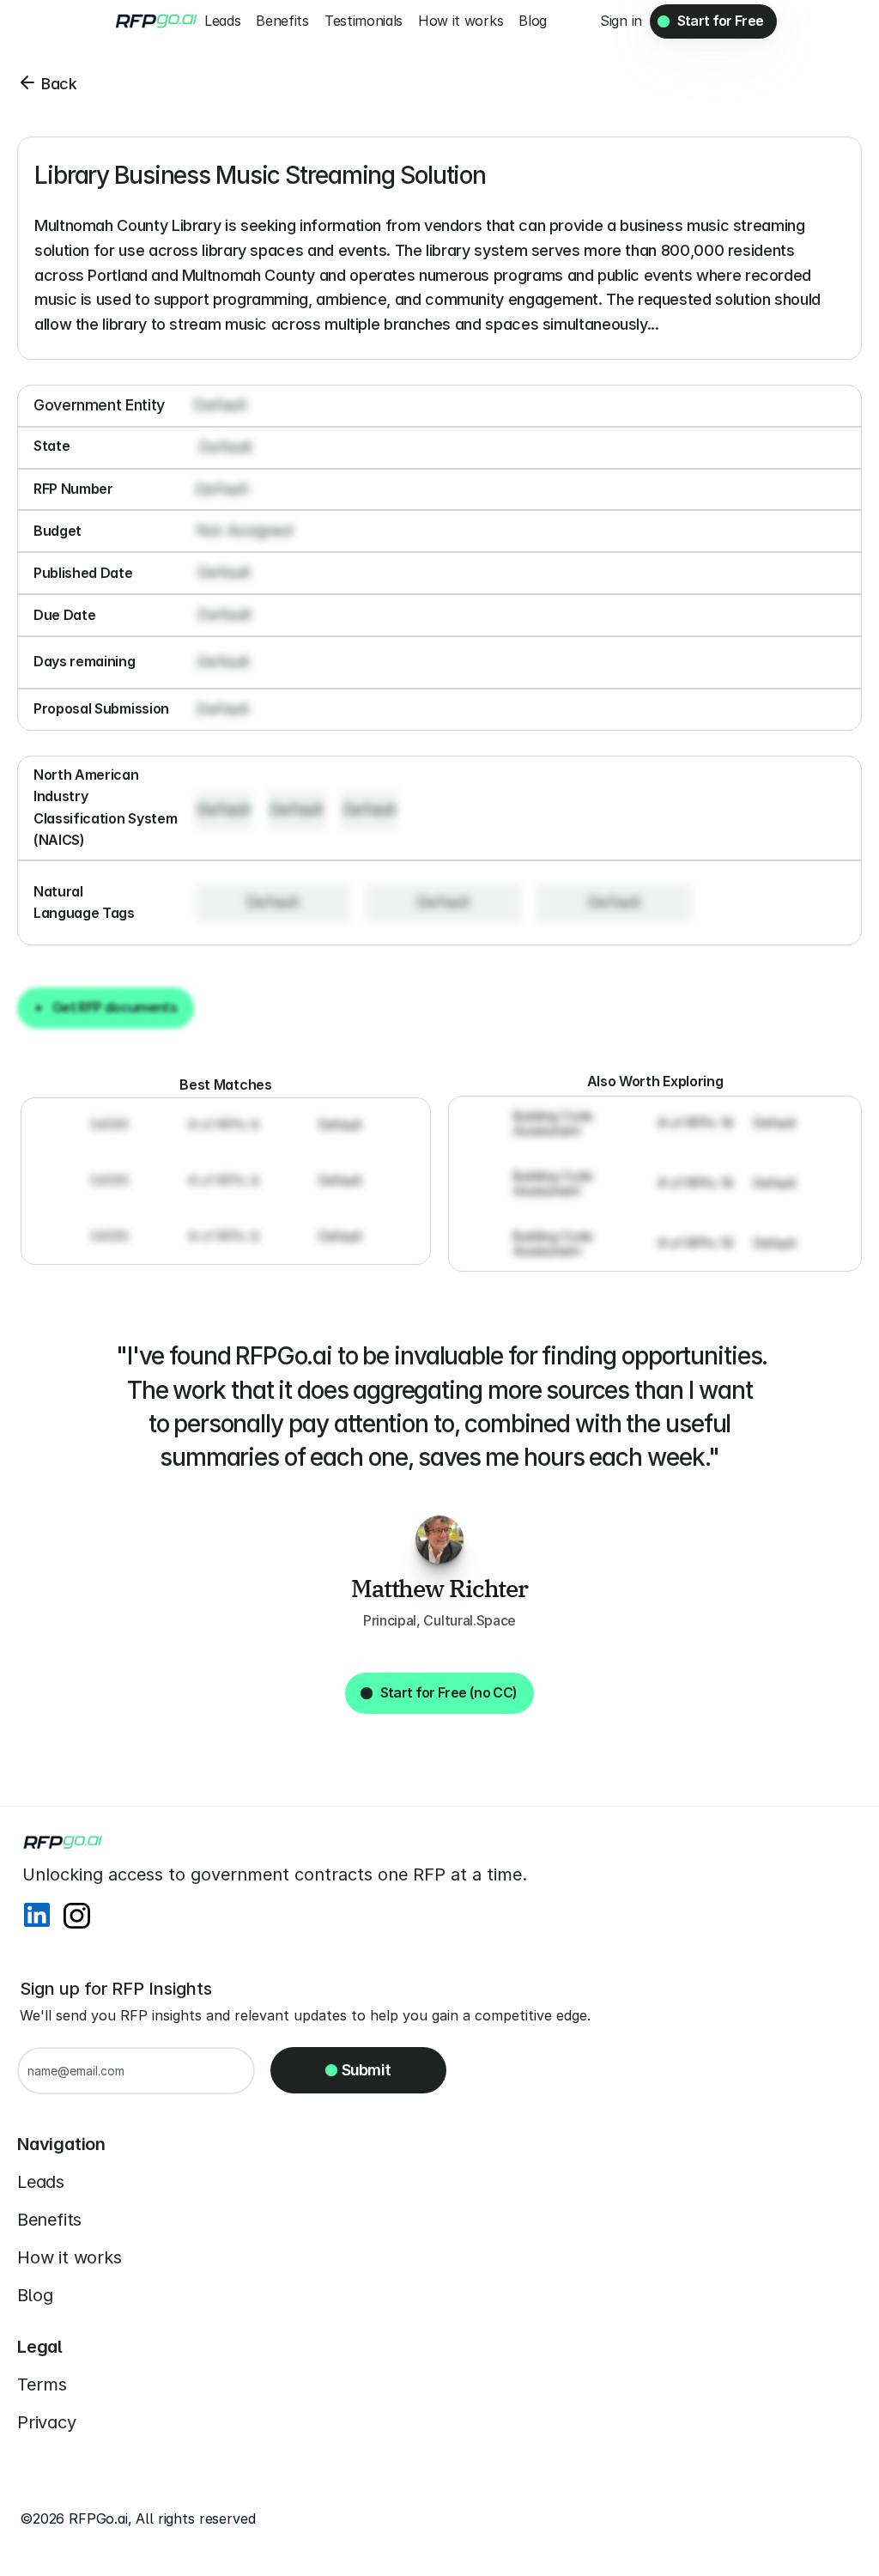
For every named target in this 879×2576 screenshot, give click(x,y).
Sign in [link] (621, 21)
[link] (621, 21)
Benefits (49, 2220)
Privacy (47, 2422)
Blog (35, 2295)
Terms (42, 2385)
